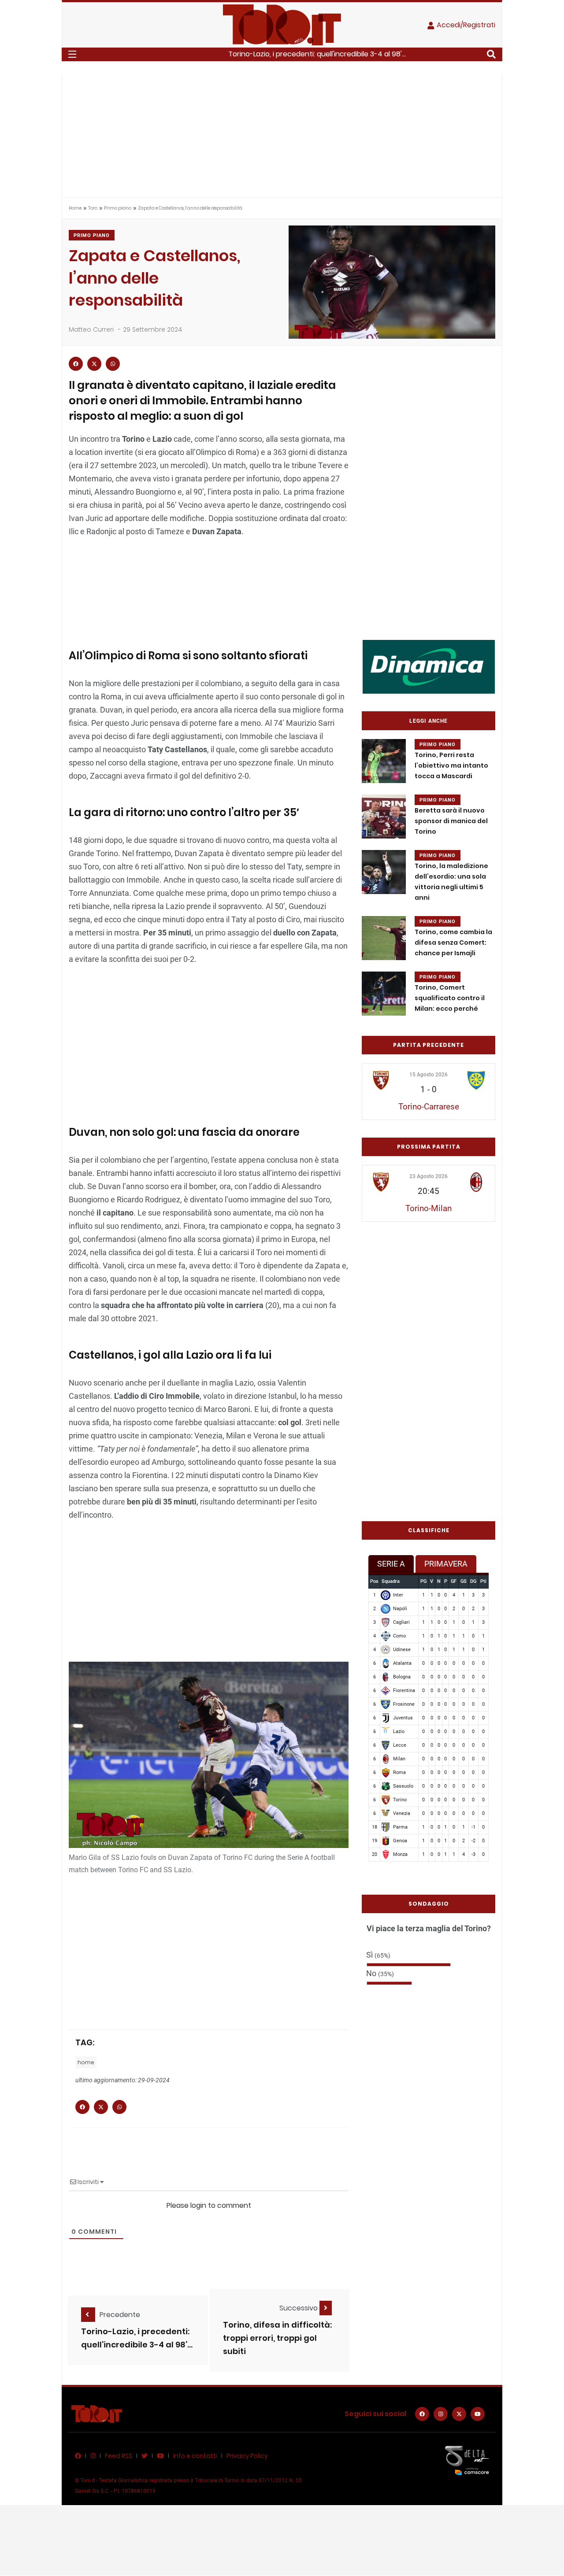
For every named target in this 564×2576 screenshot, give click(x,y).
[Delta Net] (467, 2460)
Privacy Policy (247, 2456)
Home (75, 208)
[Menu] (72, 54)
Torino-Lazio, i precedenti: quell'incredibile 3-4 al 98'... (317, 54)
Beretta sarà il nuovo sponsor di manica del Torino (451, 821)
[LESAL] (429, 666)
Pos (374, 1581)
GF (454, 1581)
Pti (483, 1581)
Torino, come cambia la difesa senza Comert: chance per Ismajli (453, 942)
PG (423, 1581)
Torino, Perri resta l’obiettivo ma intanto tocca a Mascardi (451, 765)
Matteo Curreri (91, 329)
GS (464, 1581)
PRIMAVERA (446, 1564)
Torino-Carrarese (429, 1107)
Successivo (299, 2308)
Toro (93, 208)
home (86, 2062)
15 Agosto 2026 (429, 1075)
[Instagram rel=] (441, 2414)
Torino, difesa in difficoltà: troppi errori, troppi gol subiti (277, 2338)
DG (473, 1581)
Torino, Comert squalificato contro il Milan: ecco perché (450, 998)
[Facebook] (422, 2414)
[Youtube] (478, 2414)
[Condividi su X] (94, 364)
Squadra (391, 1581)
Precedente (120, 2315)
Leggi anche (429, 721)
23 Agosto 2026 (429, 1176)
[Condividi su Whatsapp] (113, 364)
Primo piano (118, 208)
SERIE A (391, 1564)
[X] (459, 2414)
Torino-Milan (429, 1208)
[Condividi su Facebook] (76, 364)
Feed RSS (119, 2456)
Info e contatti (195, 2456)
